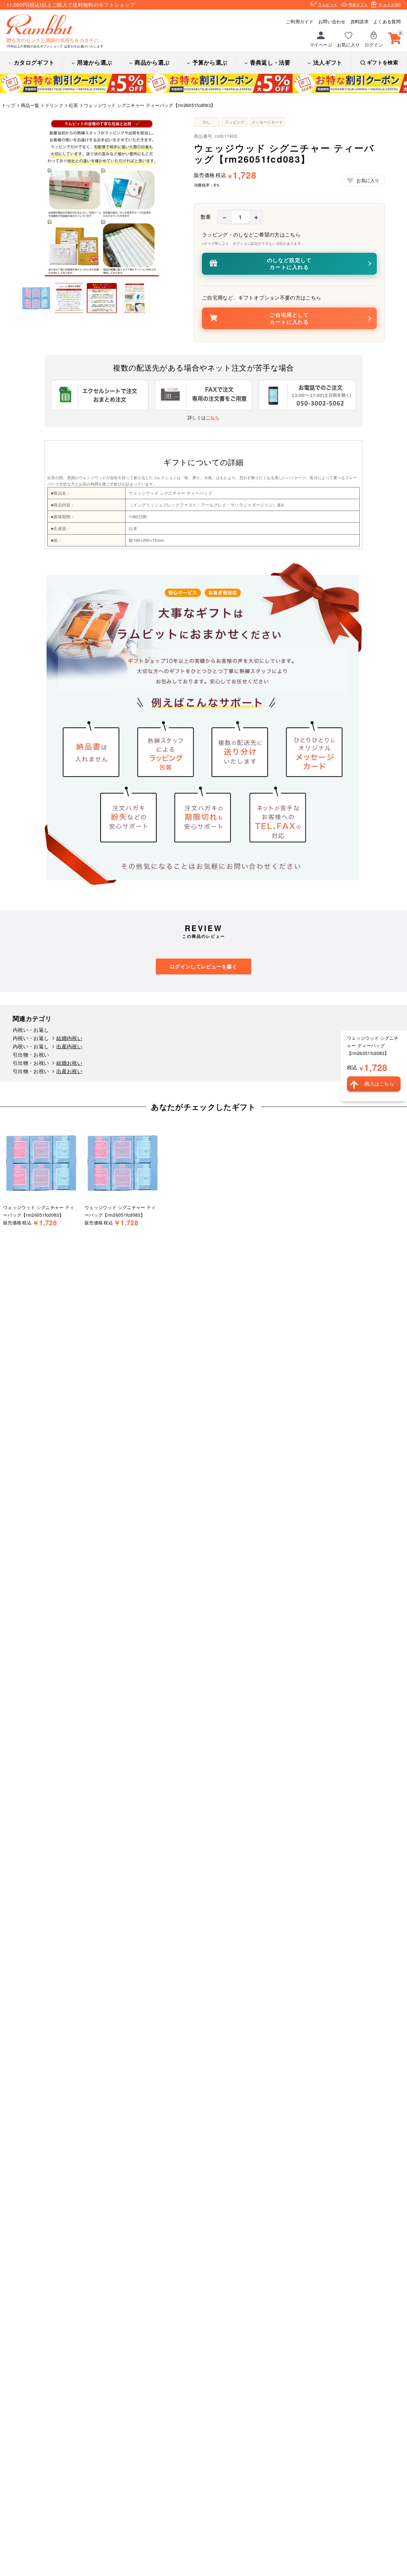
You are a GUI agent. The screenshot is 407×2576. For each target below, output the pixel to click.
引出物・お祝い (31, 1054)
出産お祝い (69, 1071)
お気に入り (348, 45)
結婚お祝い (69, 1063)
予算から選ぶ (210, 62)
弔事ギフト (358, 4)
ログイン (374, 45)
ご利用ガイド (300, 21)
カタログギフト (34, 62)
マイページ (321, 45)
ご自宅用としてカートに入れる (289, 318)
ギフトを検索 (383, 62)
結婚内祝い (69, 1038)
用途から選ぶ (94, 62)
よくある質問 (387, 21)
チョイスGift (390, 4)
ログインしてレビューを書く (203, 966)
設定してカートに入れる (290, 263)
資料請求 (359, 21)
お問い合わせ (332, 21)
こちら (213, 417)
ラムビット (328, 4)
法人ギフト (328, 62)
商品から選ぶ (152, 62)
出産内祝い (69, 1046)
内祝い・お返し (31, 1030)
